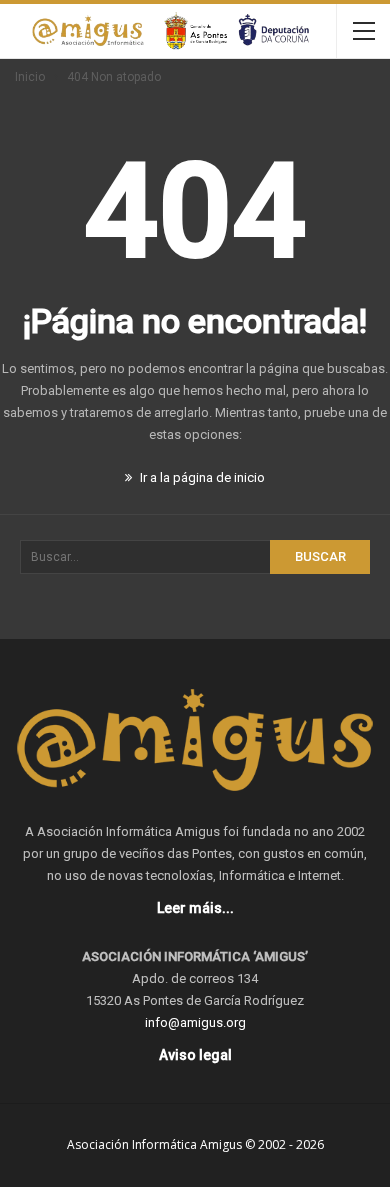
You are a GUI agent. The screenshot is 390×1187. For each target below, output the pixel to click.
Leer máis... (195, 908)
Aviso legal (195, 1055)
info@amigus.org (195, 1022)
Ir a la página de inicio (201, 477)
